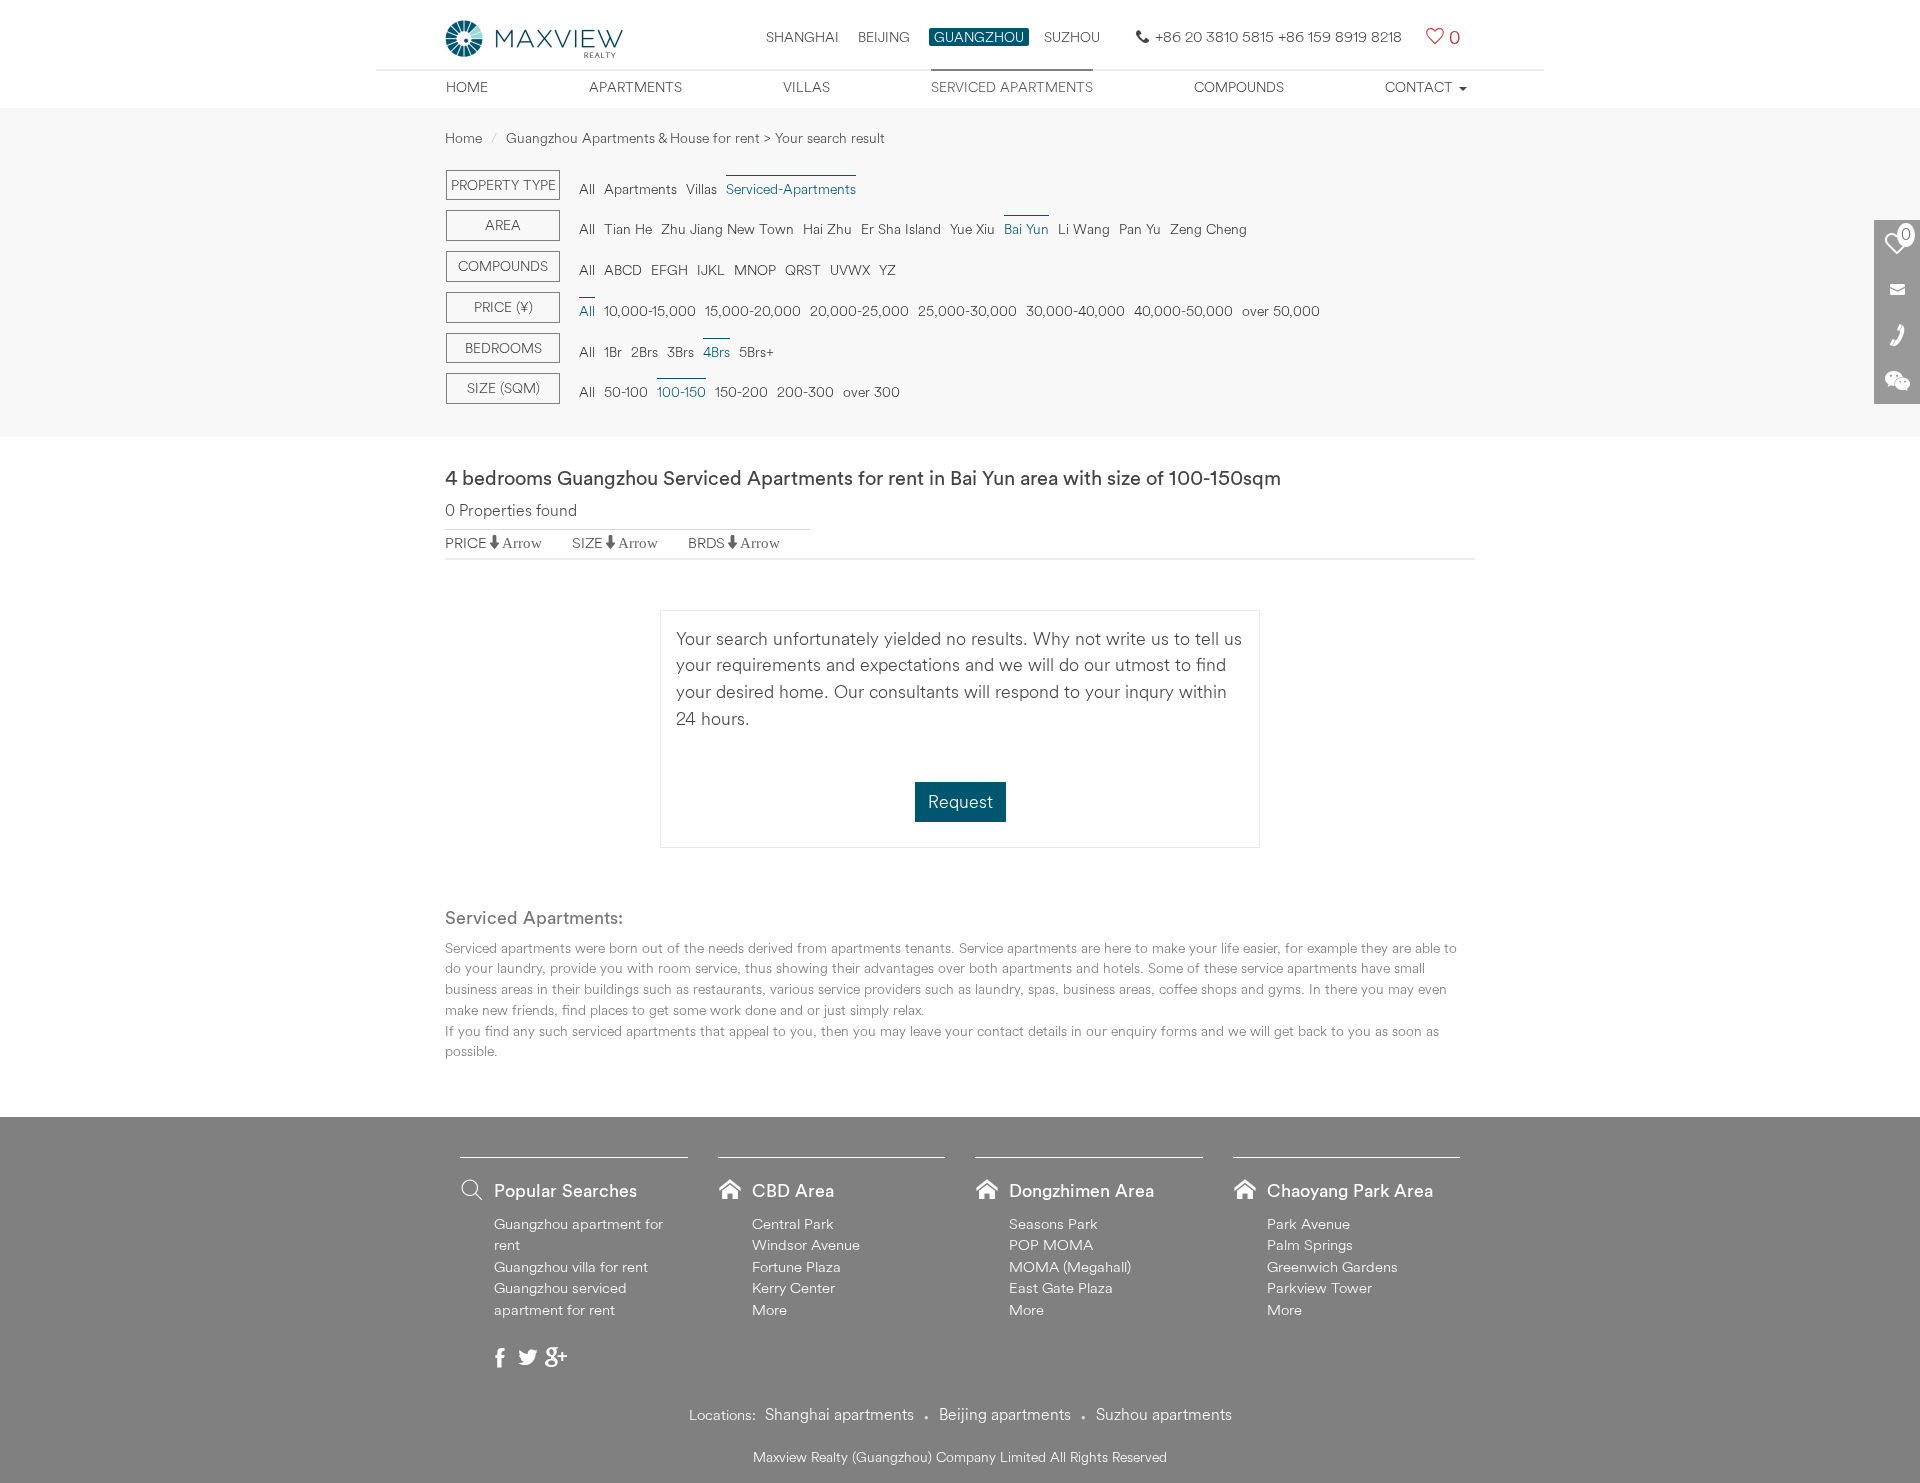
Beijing (884, 37)
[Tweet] (528, 1357)
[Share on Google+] (556, 1357)
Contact (1421, 87)
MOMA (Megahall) (1070, 1266)
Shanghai (802, 37)
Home (467, 87)
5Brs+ (756, 352)
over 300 (871, 392)
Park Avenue (1308, 1223)
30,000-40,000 (1075, 311)
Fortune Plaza (796, 1266)
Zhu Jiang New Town (727, 229)
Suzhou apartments (1164, 1414)
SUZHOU (1072, 37)
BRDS (706, 542)
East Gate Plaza (1061, 1287)
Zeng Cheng (1208, 229)
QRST (803, 270)
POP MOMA (1051, 1244)
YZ (887, 270)
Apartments (635, 87)
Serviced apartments (1012, 87)
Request (960, 801)
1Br (613, 352)
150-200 (741, 392)
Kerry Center (793, 1287)
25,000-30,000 (967, 311)
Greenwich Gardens (1332, 1266)
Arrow (522, 542)
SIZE (587, 542)
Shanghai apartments (839, 1414)
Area (503, 225)
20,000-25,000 (859, 311)
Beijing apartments (1005, 1414)
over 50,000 (1281, 311)
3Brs (680, 352)
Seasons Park (1053, 1223)
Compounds (1239, 87)
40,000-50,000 (1183, 311)
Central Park (793, 1223)
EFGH (669, 270)
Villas (806, 87)
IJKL (711, 270)
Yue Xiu (972, 229)
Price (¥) (503, 307)
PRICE (466, 542)
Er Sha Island (901, 229)
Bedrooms (503, 348)
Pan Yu (1140, 229)
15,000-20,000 (753, 311)
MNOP (755, 270)
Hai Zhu (827, 229)
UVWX (850, 270)
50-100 (626, 392)
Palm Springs (1310, 1244)
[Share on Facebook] (500, 1357)
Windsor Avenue (806, 1244)
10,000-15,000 (650, 311)
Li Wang (1084, 229)
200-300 (805, 392)
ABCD (623, 270)
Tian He (628, 229)
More (769, 1309)
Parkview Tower (1319, 1287)
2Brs (644, 352)
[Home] (535, 37)
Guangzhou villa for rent (571, 1266)
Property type (503, 185)
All (587, 189)
